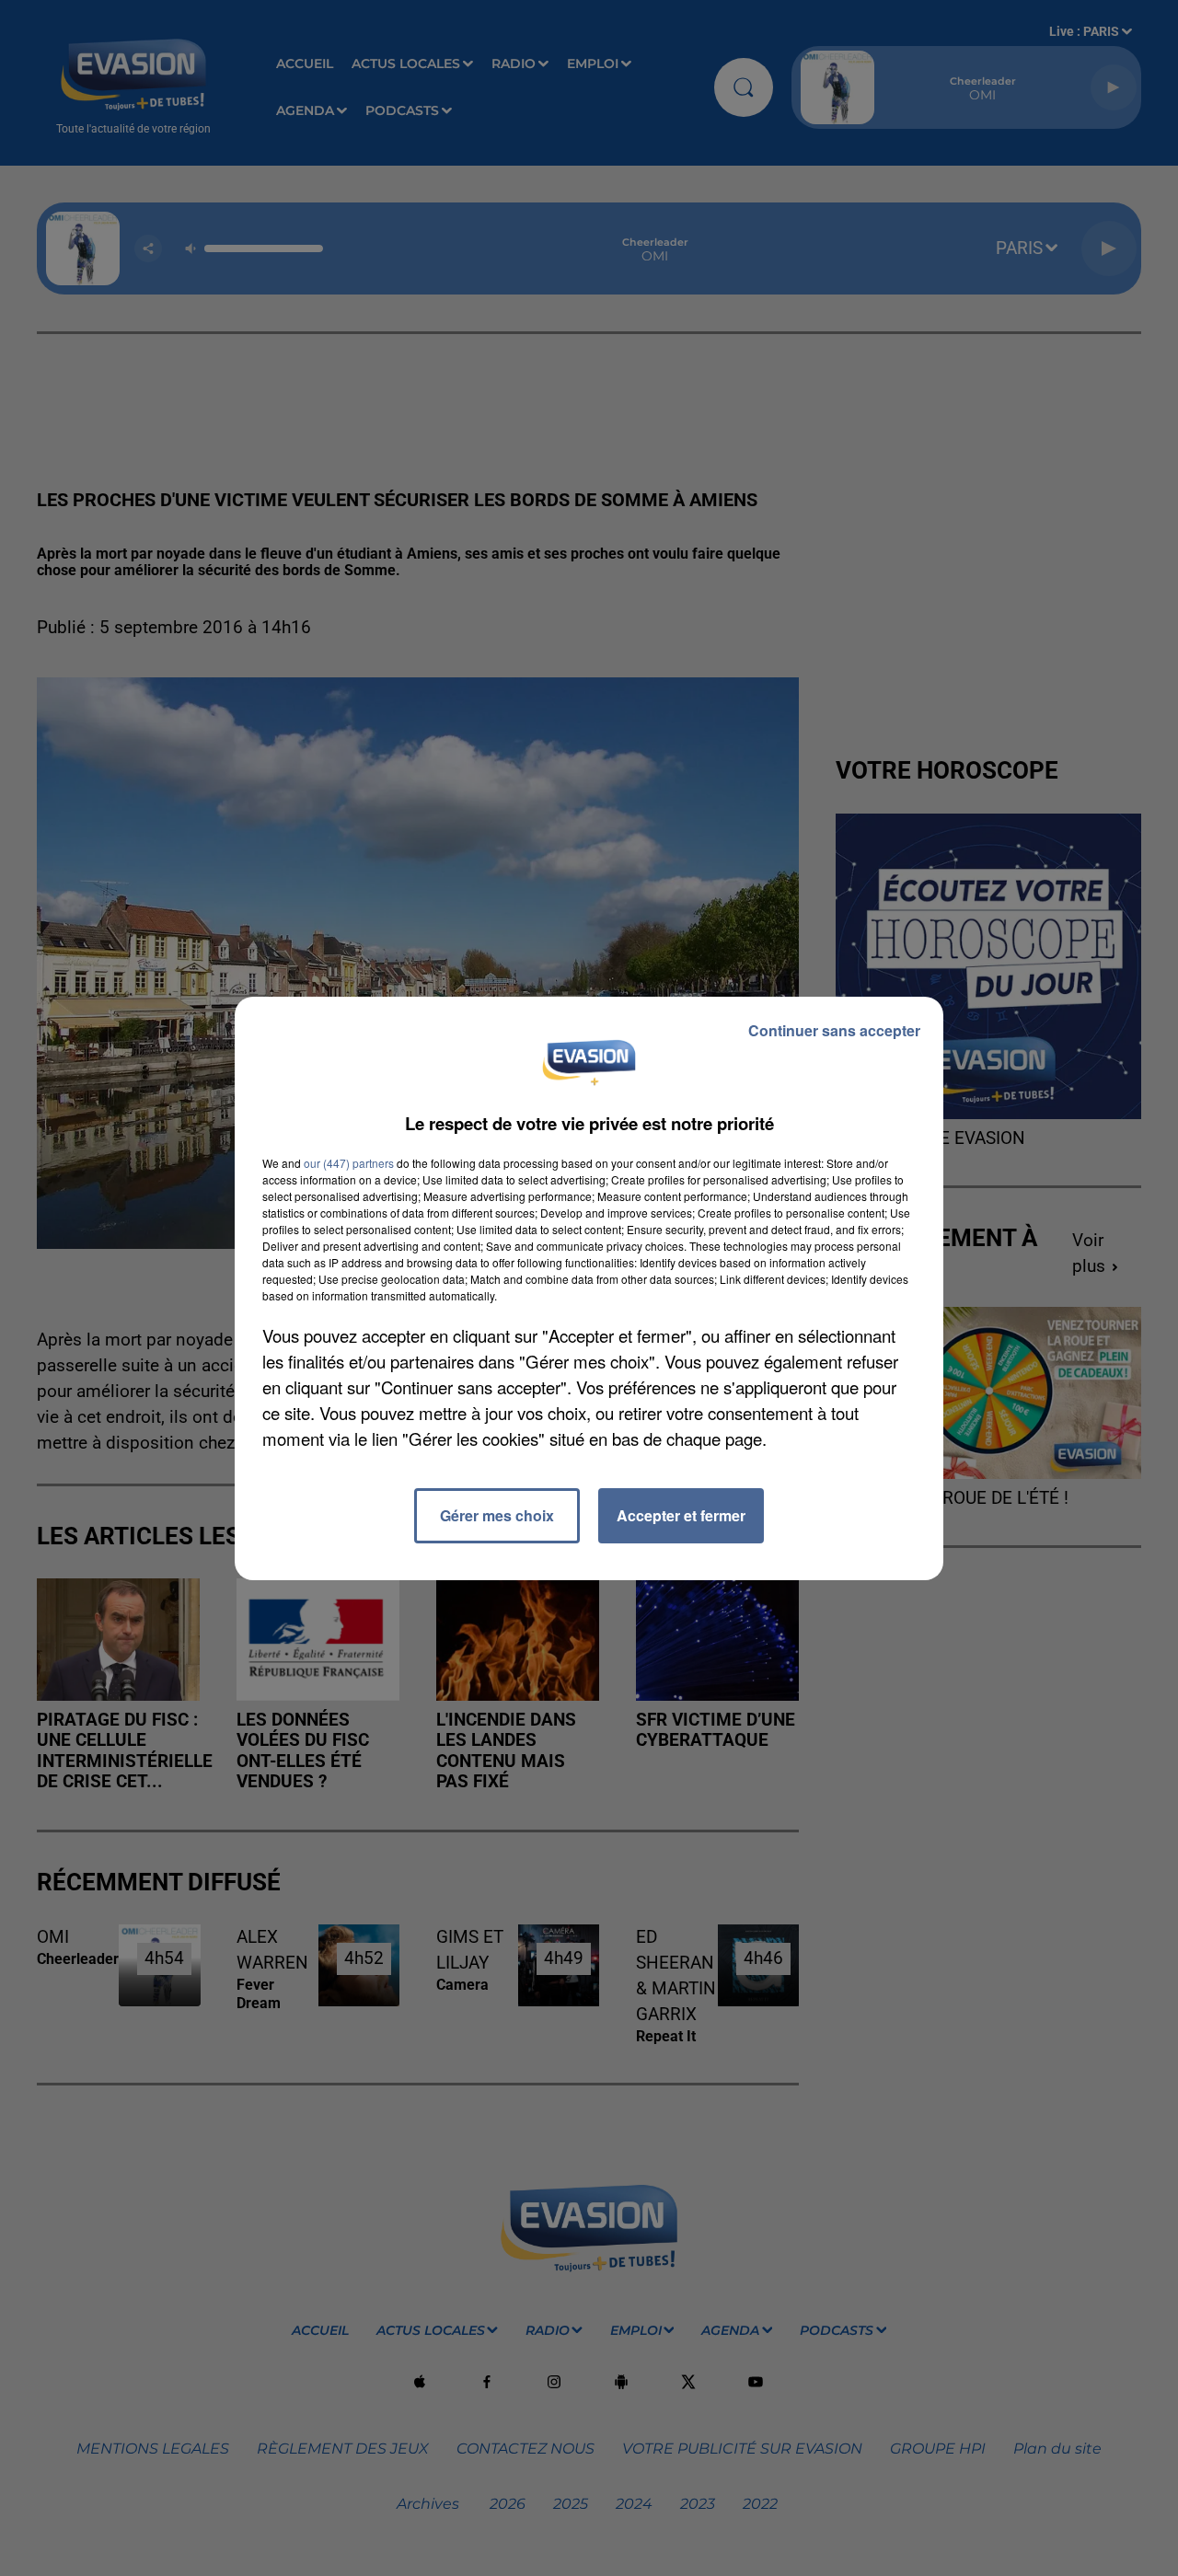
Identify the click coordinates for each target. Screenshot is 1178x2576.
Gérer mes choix (497, 1515)
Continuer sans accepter (834, 1030)
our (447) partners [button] (349, 1163)
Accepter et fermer (681, 1515)
